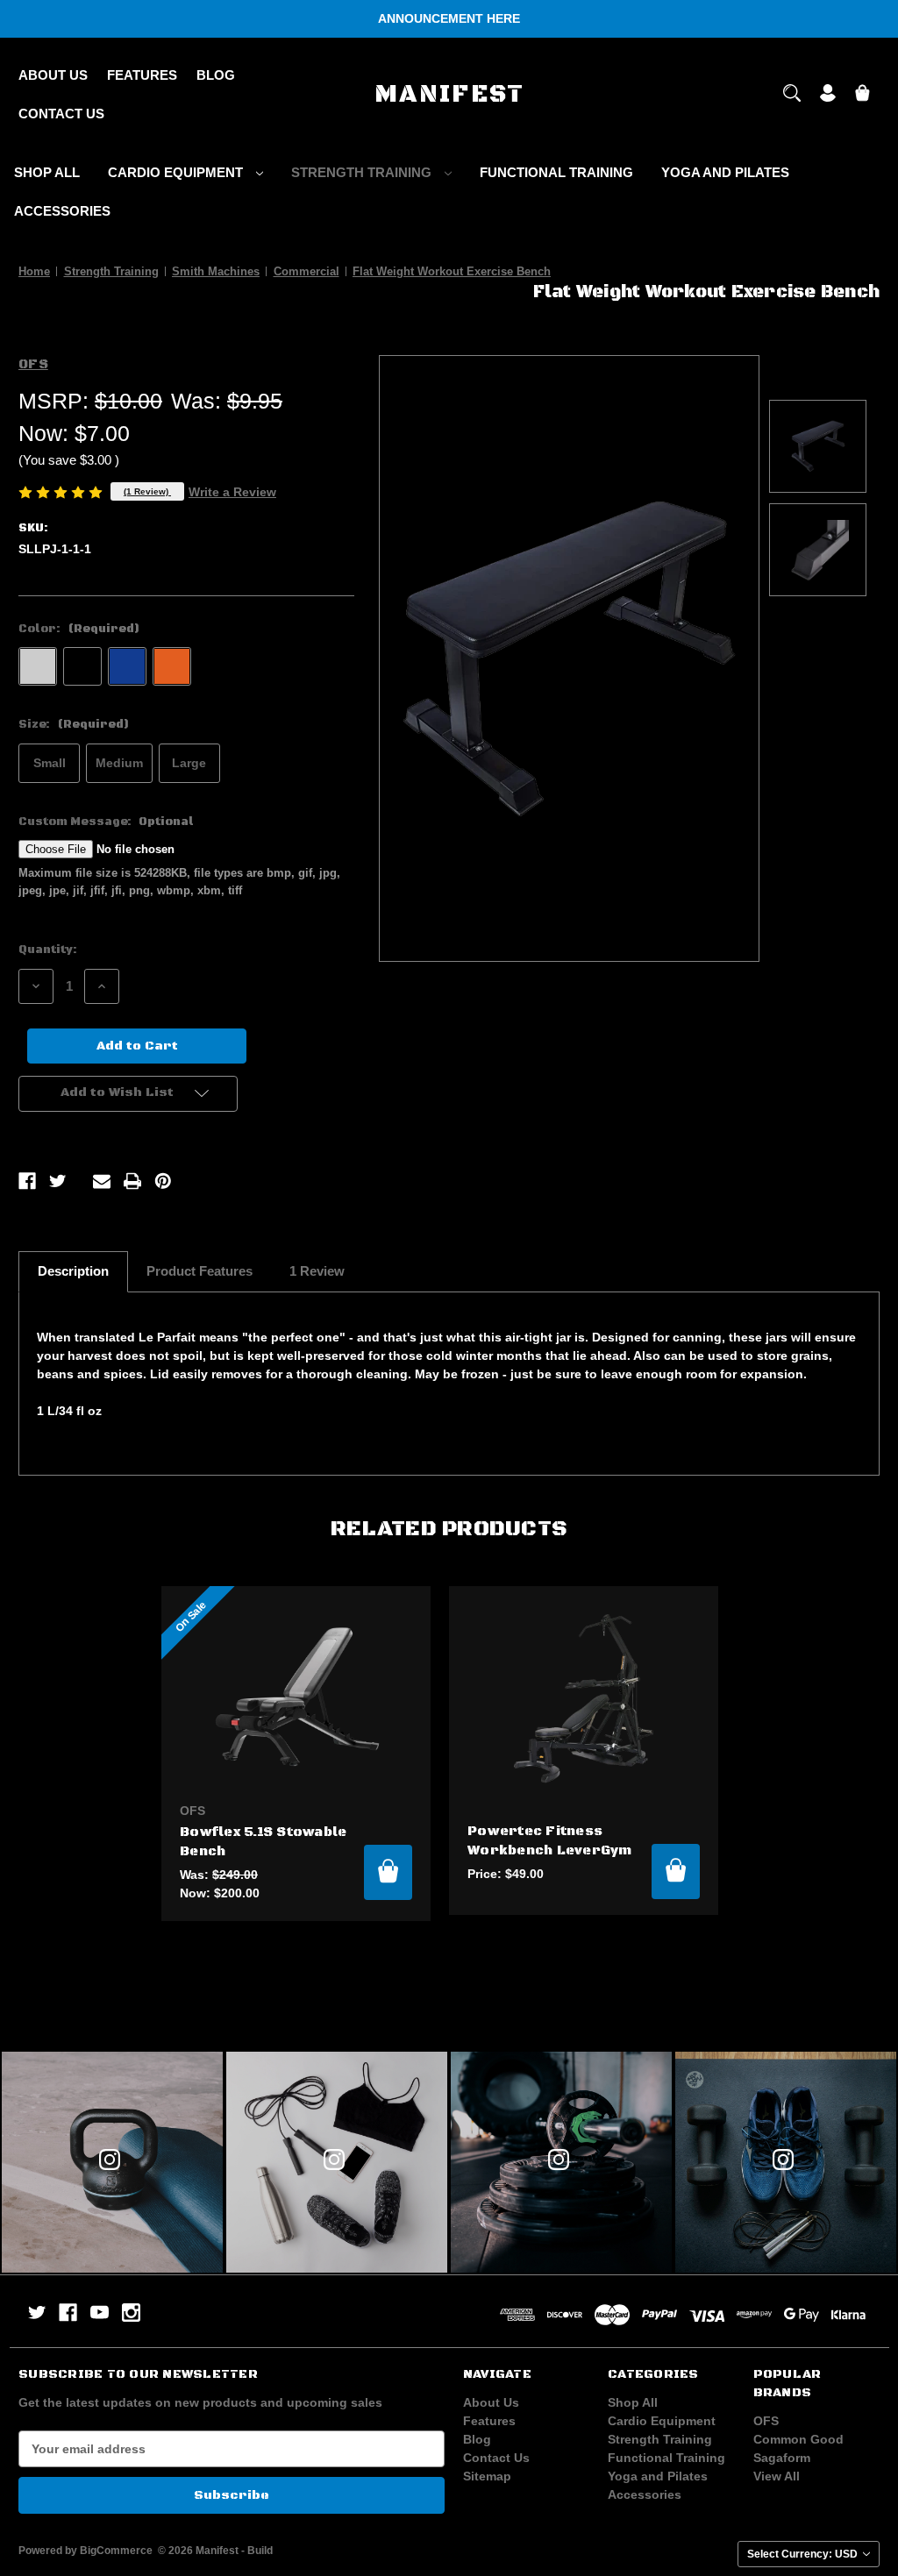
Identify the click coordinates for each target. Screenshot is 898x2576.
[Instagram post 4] (112, 2162)
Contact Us (61, 114)
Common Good (798, 2439)
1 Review (317, 1271)
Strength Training (363, 172)
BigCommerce (116, 2551)
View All (777, 2476)
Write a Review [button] (232, 492)
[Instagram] (131, 2313)
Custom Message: (106, 822)
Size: (74, 724)
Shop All (47, 172)
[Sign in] (828, 95)
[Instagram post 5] (337, 2162)
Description (73, 1271)
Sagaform (782, 2458)
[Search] (792, 95)
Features (142, 75)
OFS (766, 2421)
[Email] (102, 1181)
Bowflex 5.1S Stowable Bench (263, 1842)
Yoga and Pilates (725, 172)
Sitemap (487, 2476)
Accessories (62, 211)
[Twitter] (58, 1181)
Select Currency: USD (804, 2554)
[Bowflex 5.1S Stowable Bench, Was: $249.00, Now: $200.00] (296, 1698)
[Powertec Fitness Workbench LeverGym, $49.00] (584, 1698)
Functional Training (556, 172)
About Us (53, 75)
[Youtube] (100, 2313)
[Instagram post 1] (786, 2162)
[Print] (132, 1181)
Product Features (200, 1271)
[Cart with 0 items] (862, 95)
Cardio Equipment (177, 172)
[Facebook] (27, 1181)
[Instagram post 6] (561, 2162)
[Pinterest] (163, 1181)
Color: (79, 629)
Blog (216, 75)
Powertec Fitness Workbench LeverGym (550, 1841)
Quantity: (48, 950)
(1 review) (147, 491)
